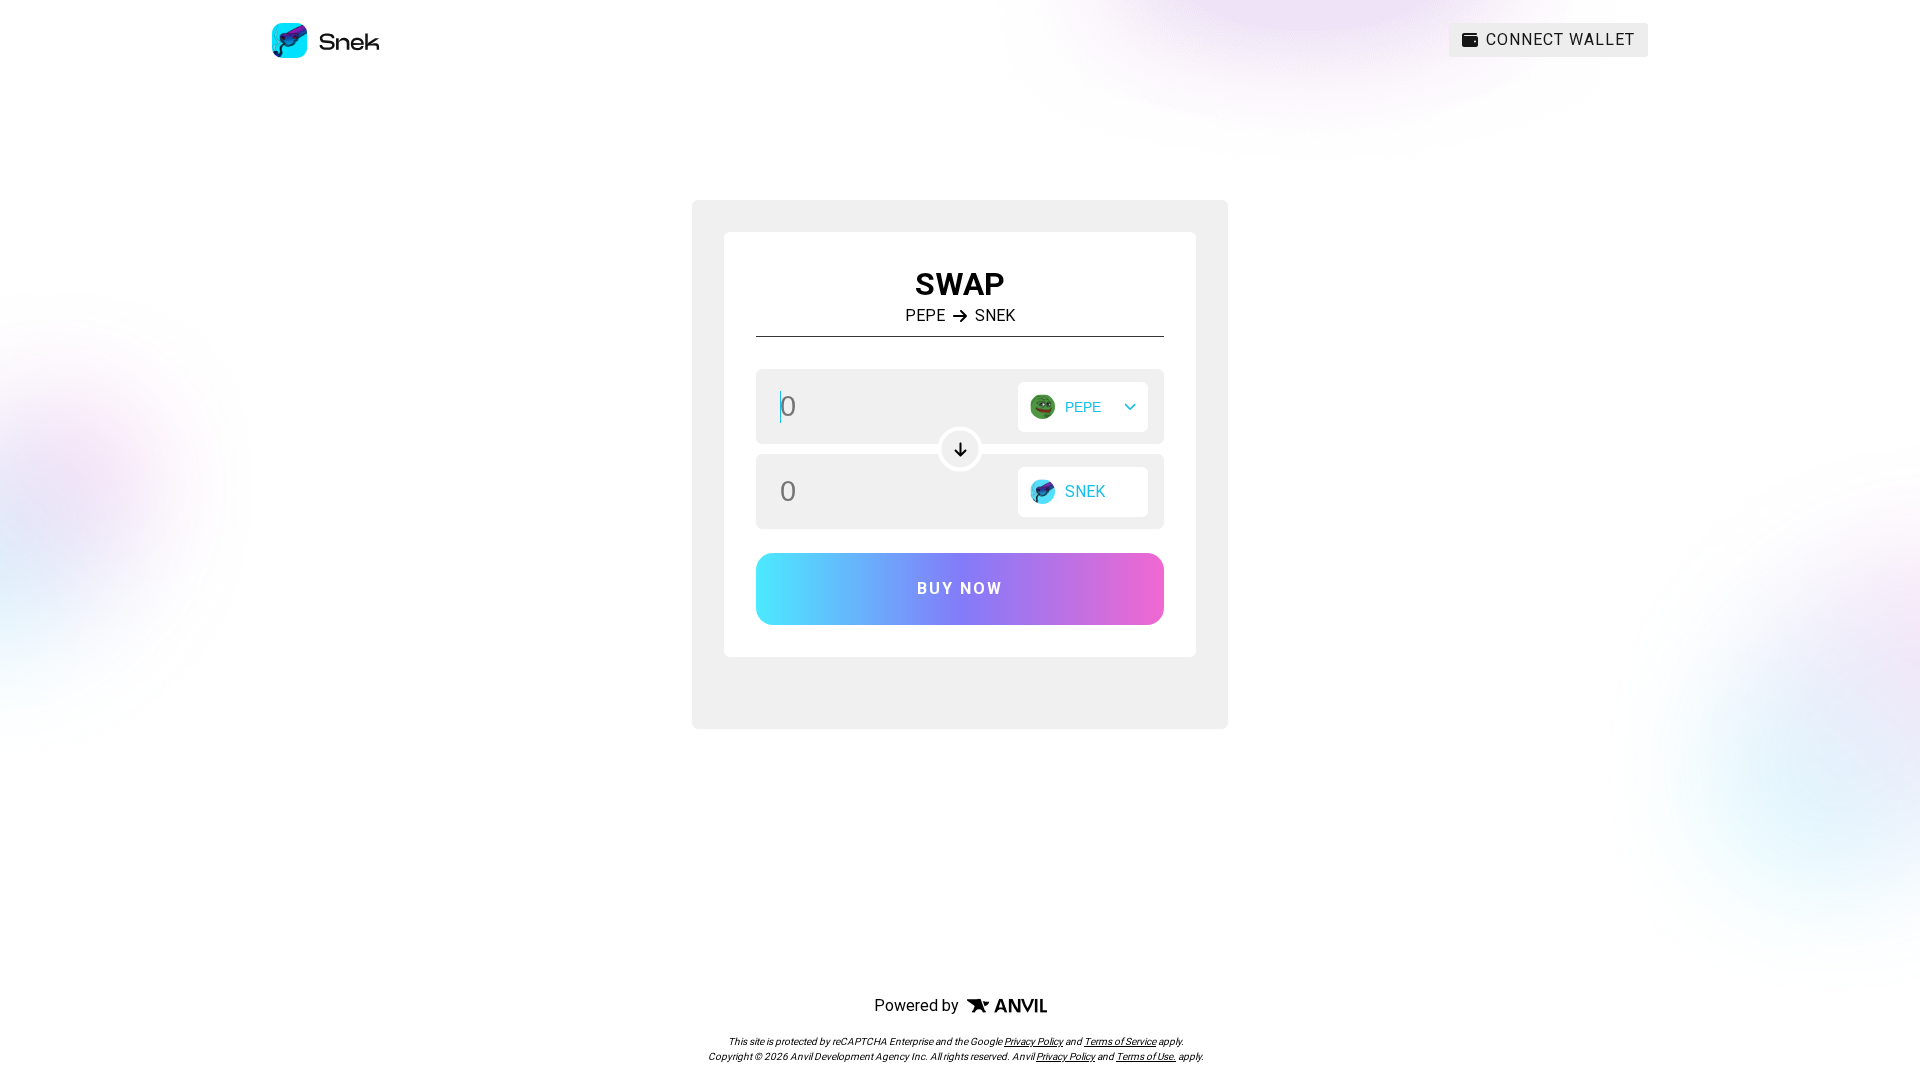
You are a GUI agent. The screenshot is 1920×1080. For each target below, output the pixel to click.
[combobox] (1083, 407)
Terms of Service (1120, 1041)
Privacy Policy (1033, 1041)
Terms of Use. (1146, 1056)
